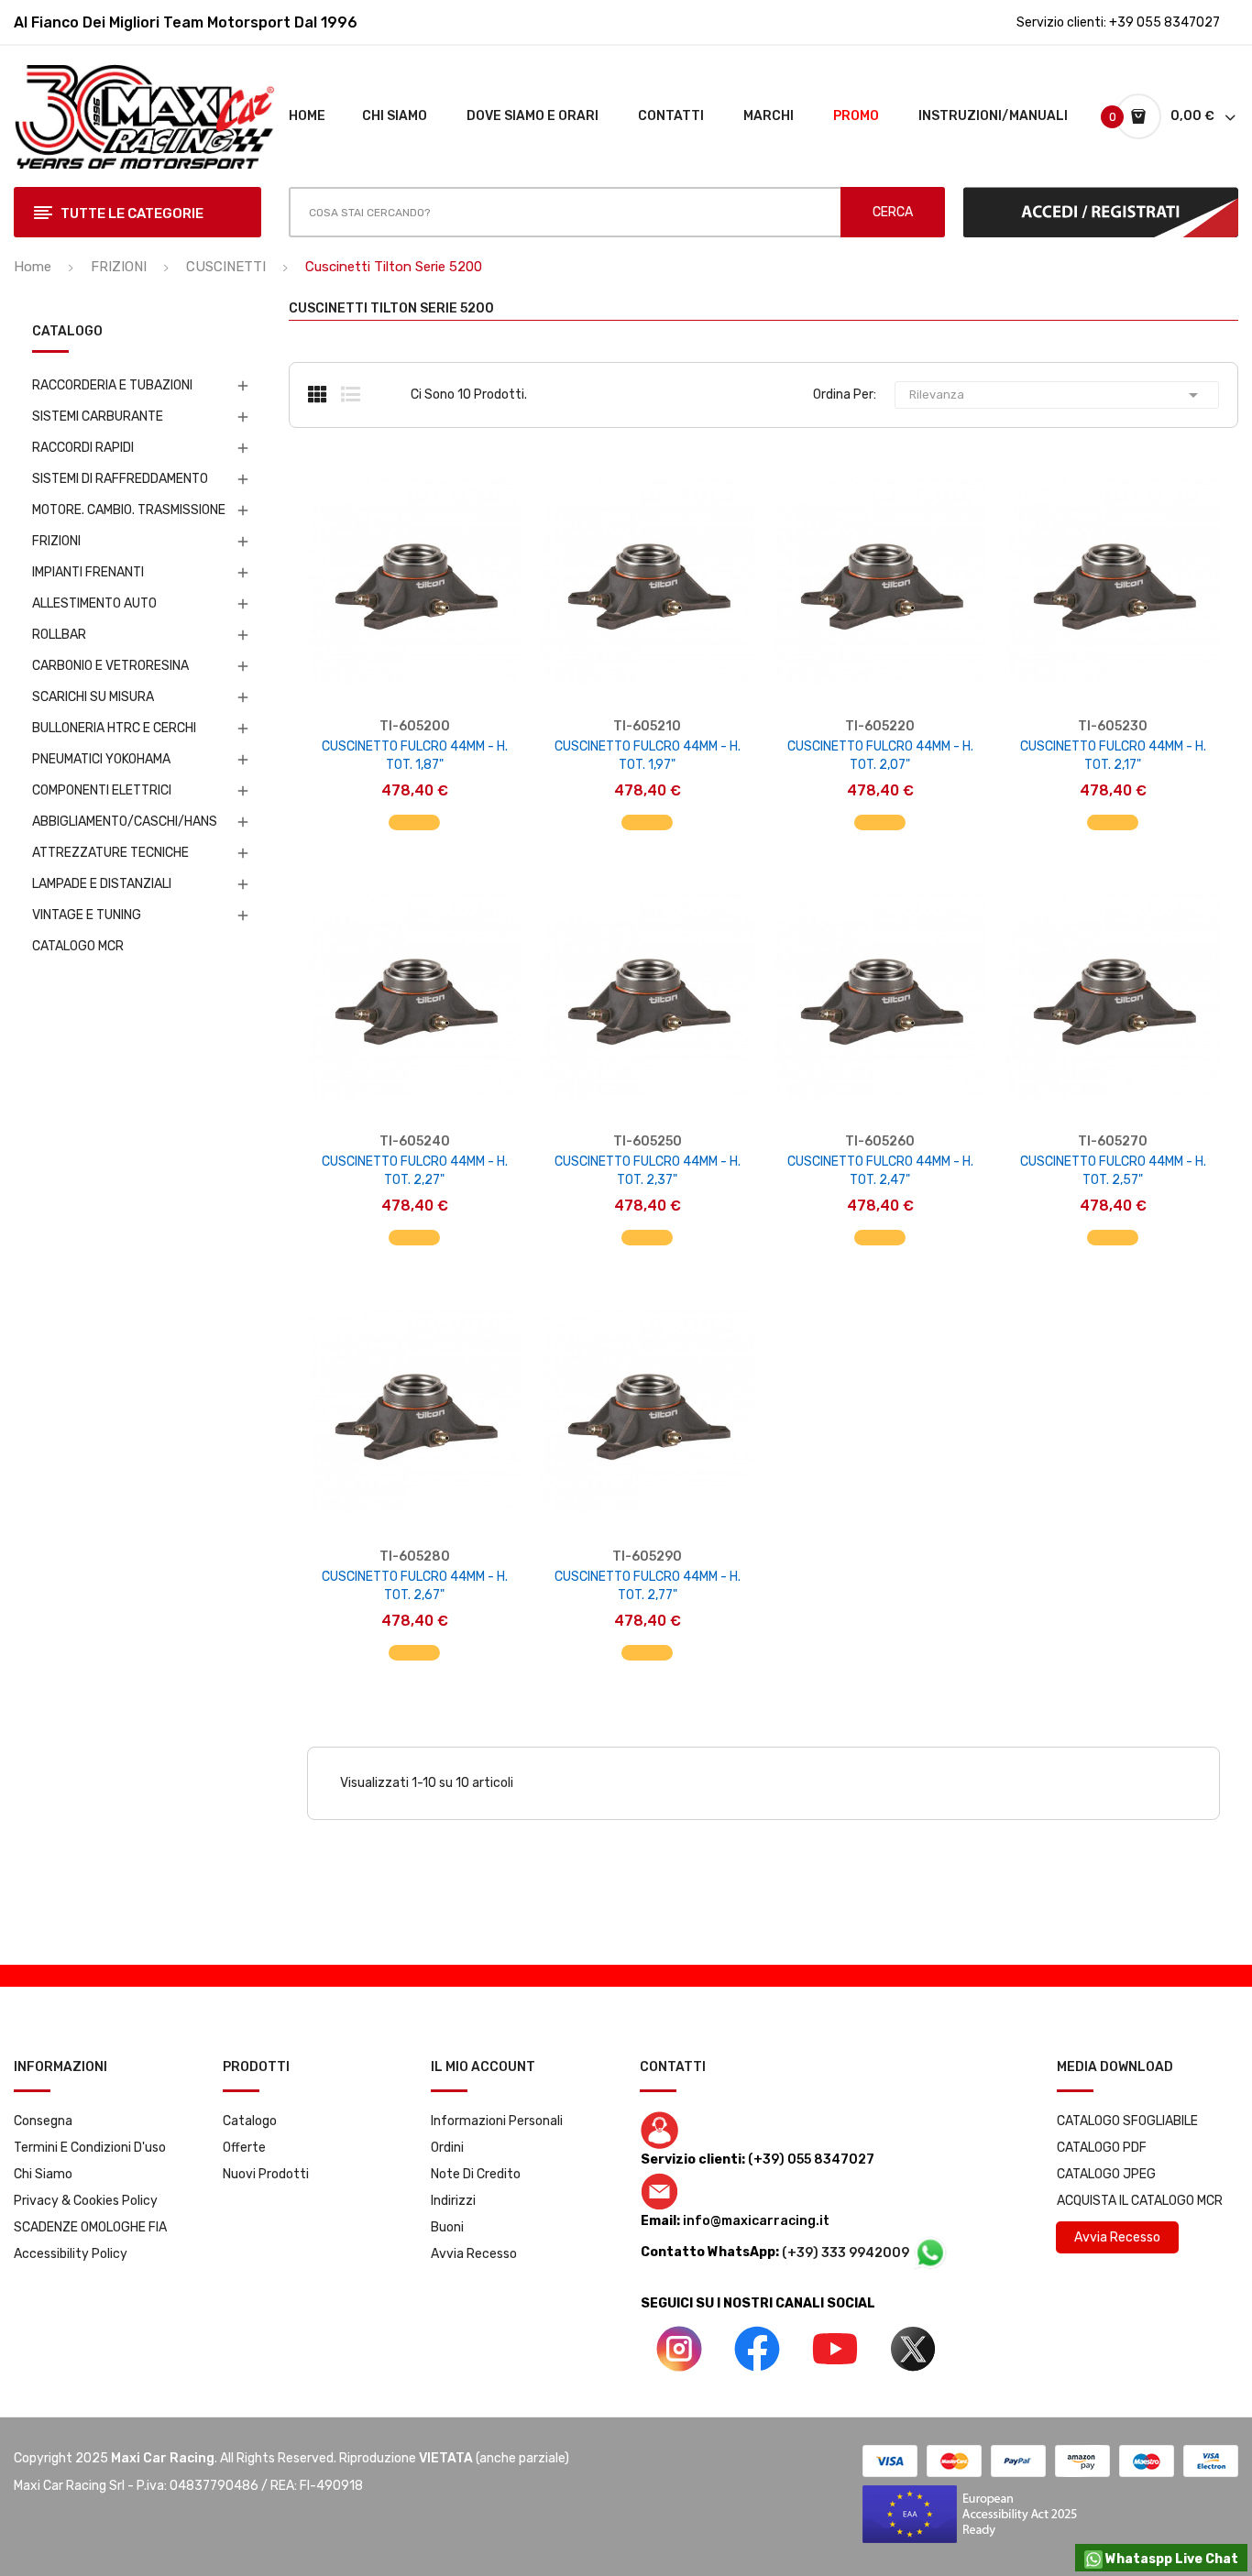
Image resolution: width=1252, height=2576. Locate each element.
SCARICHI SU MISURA (93, 697)
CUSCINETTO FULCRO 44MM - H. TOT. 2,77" (648, 1586)
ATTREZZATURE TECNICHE (110, 853)
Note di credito (476, 2174)
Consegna (43, 2121)
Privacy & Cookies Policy (86, 2201)
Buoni (447, 2227)
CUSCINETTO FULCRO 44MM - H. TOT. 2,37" (648, 1171)
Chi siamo (43, 2174)
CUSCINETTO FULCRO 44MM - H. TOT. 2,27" (415, 1171)
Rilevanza (1057, 395)
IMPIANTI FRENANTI (88, 572)
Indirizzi (453, 2201)
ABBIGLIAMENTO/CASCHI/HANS (125, 822)
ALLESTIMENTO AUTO (94, 603)
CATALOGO (67, 332)
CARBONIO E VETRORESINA (110, 666)
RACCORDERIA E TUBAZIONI (112, 385)
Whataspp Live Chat (1170, 2559)
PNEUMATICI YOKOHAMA (101, 759)
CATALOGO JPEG (1106, 2174)
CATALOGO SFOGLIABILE (1127, 2121)
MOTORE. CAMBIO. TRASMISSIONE (129, 510)
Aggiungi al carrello (415, 813)
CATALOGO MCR (78, 946)
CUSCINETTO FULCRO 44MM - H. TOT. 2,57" (1113, 1171)
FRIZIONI (56, 541)
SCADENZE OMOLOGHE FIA (90, 2227)
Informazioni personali (497, 2121)
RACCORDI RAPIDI (83, 448)
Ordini (447, 2148)
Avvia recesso (474, 2254)
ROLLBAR (59, 635)
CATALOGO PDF (1102, 2148)
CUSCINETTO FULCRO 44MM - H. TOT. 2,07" (880, 756)
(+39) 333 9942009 (847, 2253)
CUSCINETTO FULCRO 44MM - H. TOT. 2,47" (880, 1171)
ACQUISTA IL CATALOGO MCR (1140, 2201)
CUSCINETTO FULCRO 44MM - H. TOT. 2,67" (415, 1586)
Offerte (244, 2148)
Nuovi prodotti (266, 2174)
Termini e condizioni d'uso (90, 2148)
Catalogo (250, 2121)
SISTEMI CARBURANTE (98, 417)
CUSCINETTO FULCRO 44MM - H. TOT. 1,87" (415, 756)
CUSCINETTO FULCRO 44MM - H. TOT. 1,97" (648, 756)
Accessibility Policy (71, 2254)
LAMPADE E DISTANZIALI (102, 884)
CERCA (893, 212)
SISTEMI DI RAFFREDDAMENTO (120, 479)
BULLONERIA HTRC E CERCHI (114, 728)
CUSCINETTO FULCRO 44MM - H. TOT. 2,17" (1113, 756)
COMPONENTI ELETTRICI (102, 790)
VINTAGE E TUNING (87, 915)
